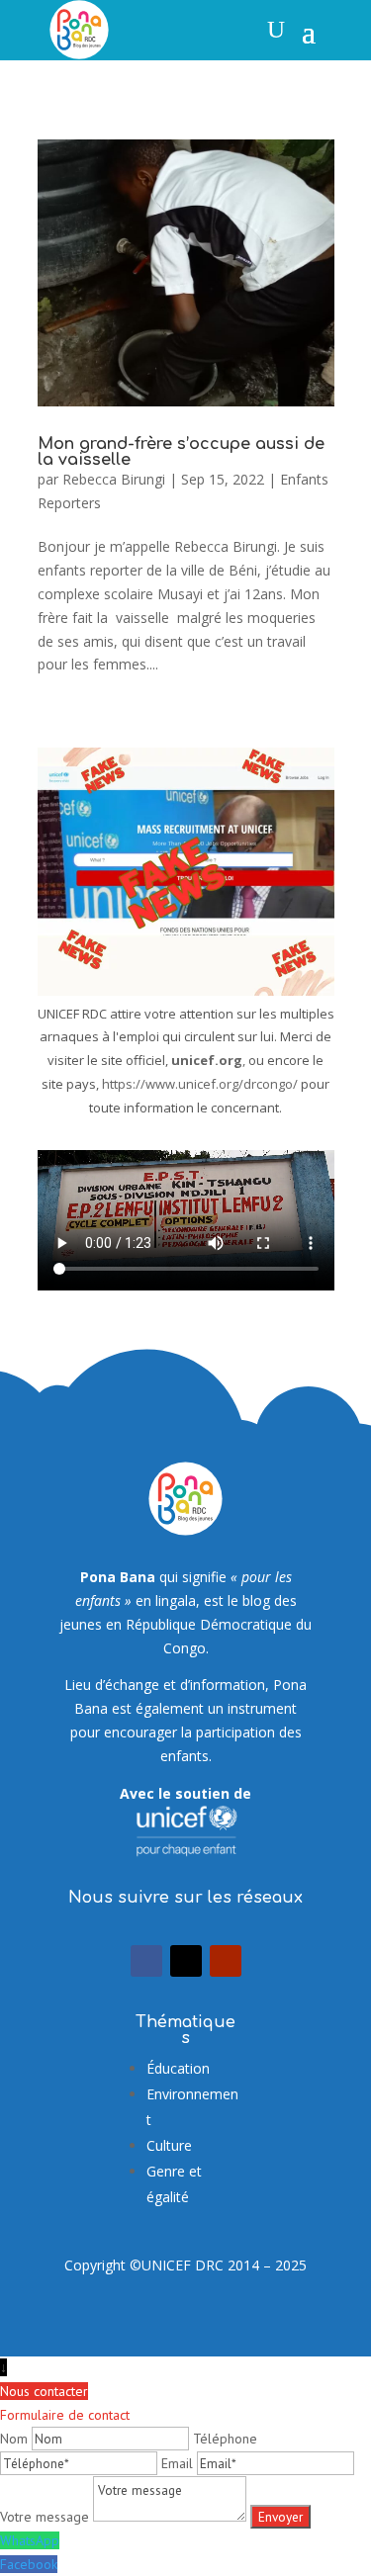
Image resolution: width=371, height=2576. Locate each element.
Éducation (178, 2068)
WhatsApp (30, 2540)
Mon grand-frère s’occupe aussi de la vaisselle (181, 452)
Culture (169, 2145)
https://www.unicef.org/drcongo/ (200, 1084)
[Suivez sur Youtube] (226, 1961)
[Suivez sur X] (186, 1961)
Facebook (29, 2564)
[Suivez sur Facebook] (146, 1961)
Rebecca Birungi (114, 479)
